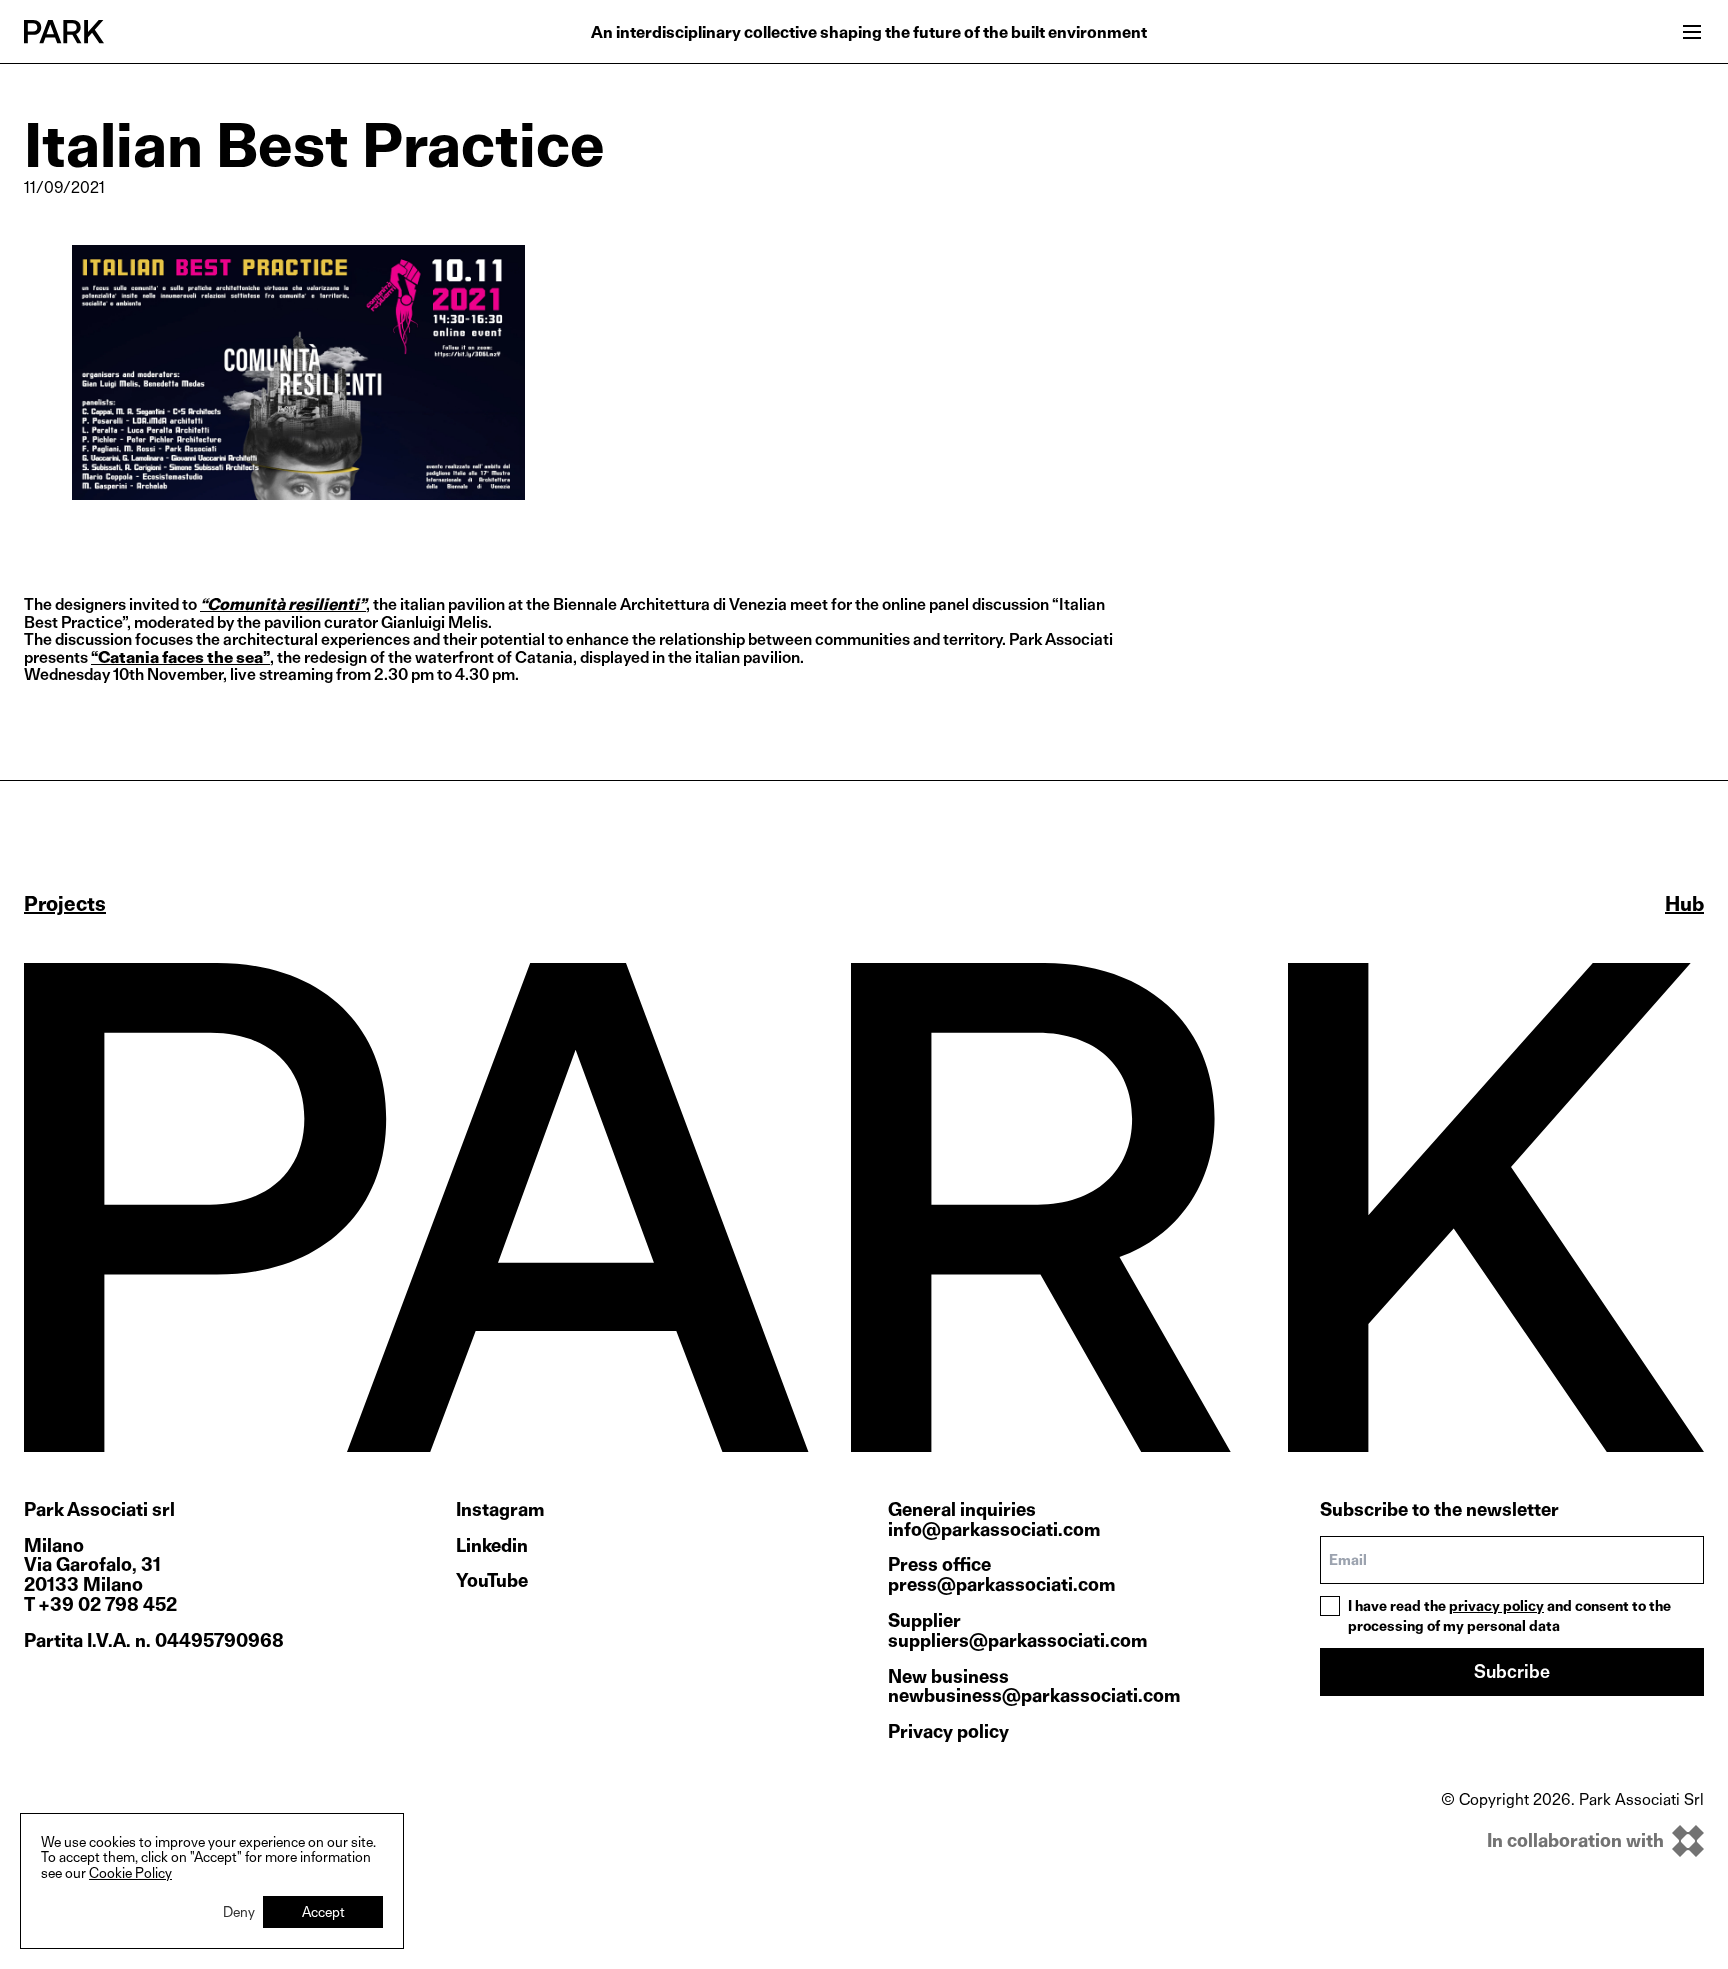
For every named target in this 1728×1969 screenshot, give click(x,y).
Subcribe (1512, 1671)
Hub (1684, 904)
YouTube (492, 1581)
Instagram (500, 1510)
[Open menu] (1692, 32)
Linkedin (492, 1546)
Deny (239, 1911)
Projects (65, 904)
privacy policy (1496, 1605)
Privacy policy (948, 1731)
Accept (323, 1911)
